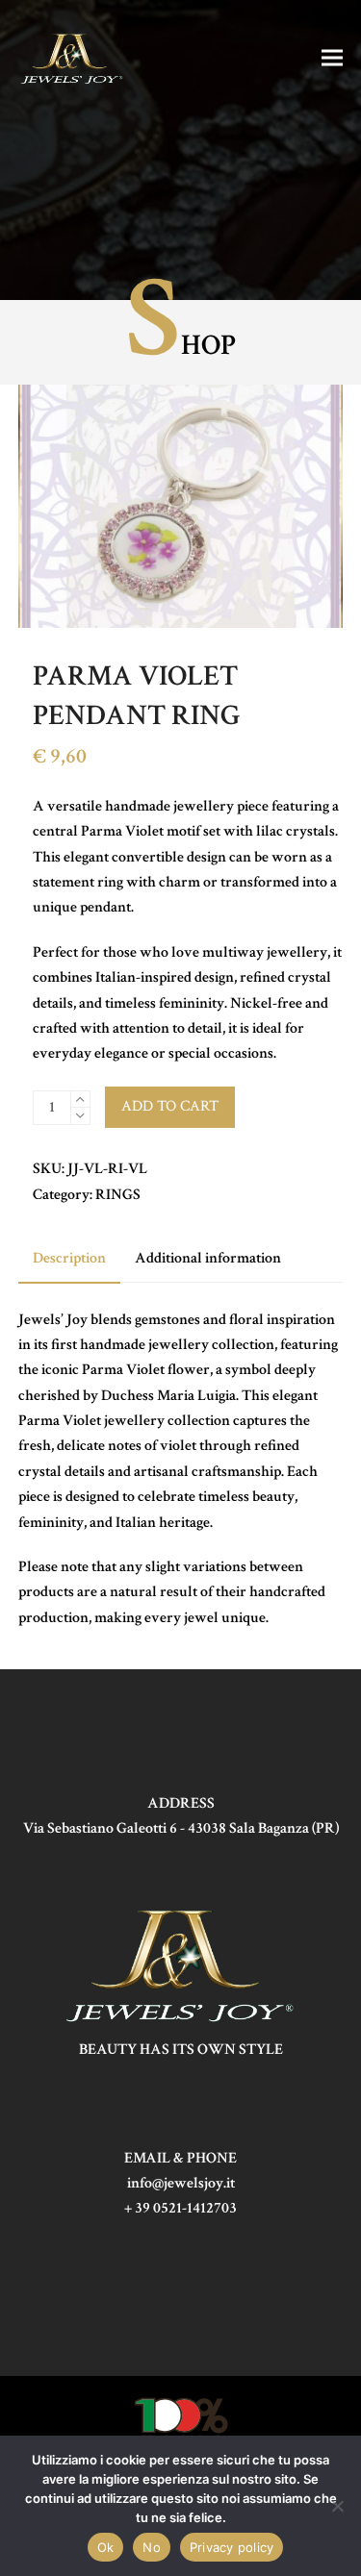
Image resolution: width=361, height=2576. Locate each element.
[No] (337, 2506)
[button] (332, 57)
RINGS (118, 1195)
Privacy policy (232, 2547)
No (152, 2547)
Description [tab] (69, 1258)
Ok (106, 2547)
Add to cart (170, 1106)
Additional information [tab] (208, 1258)
